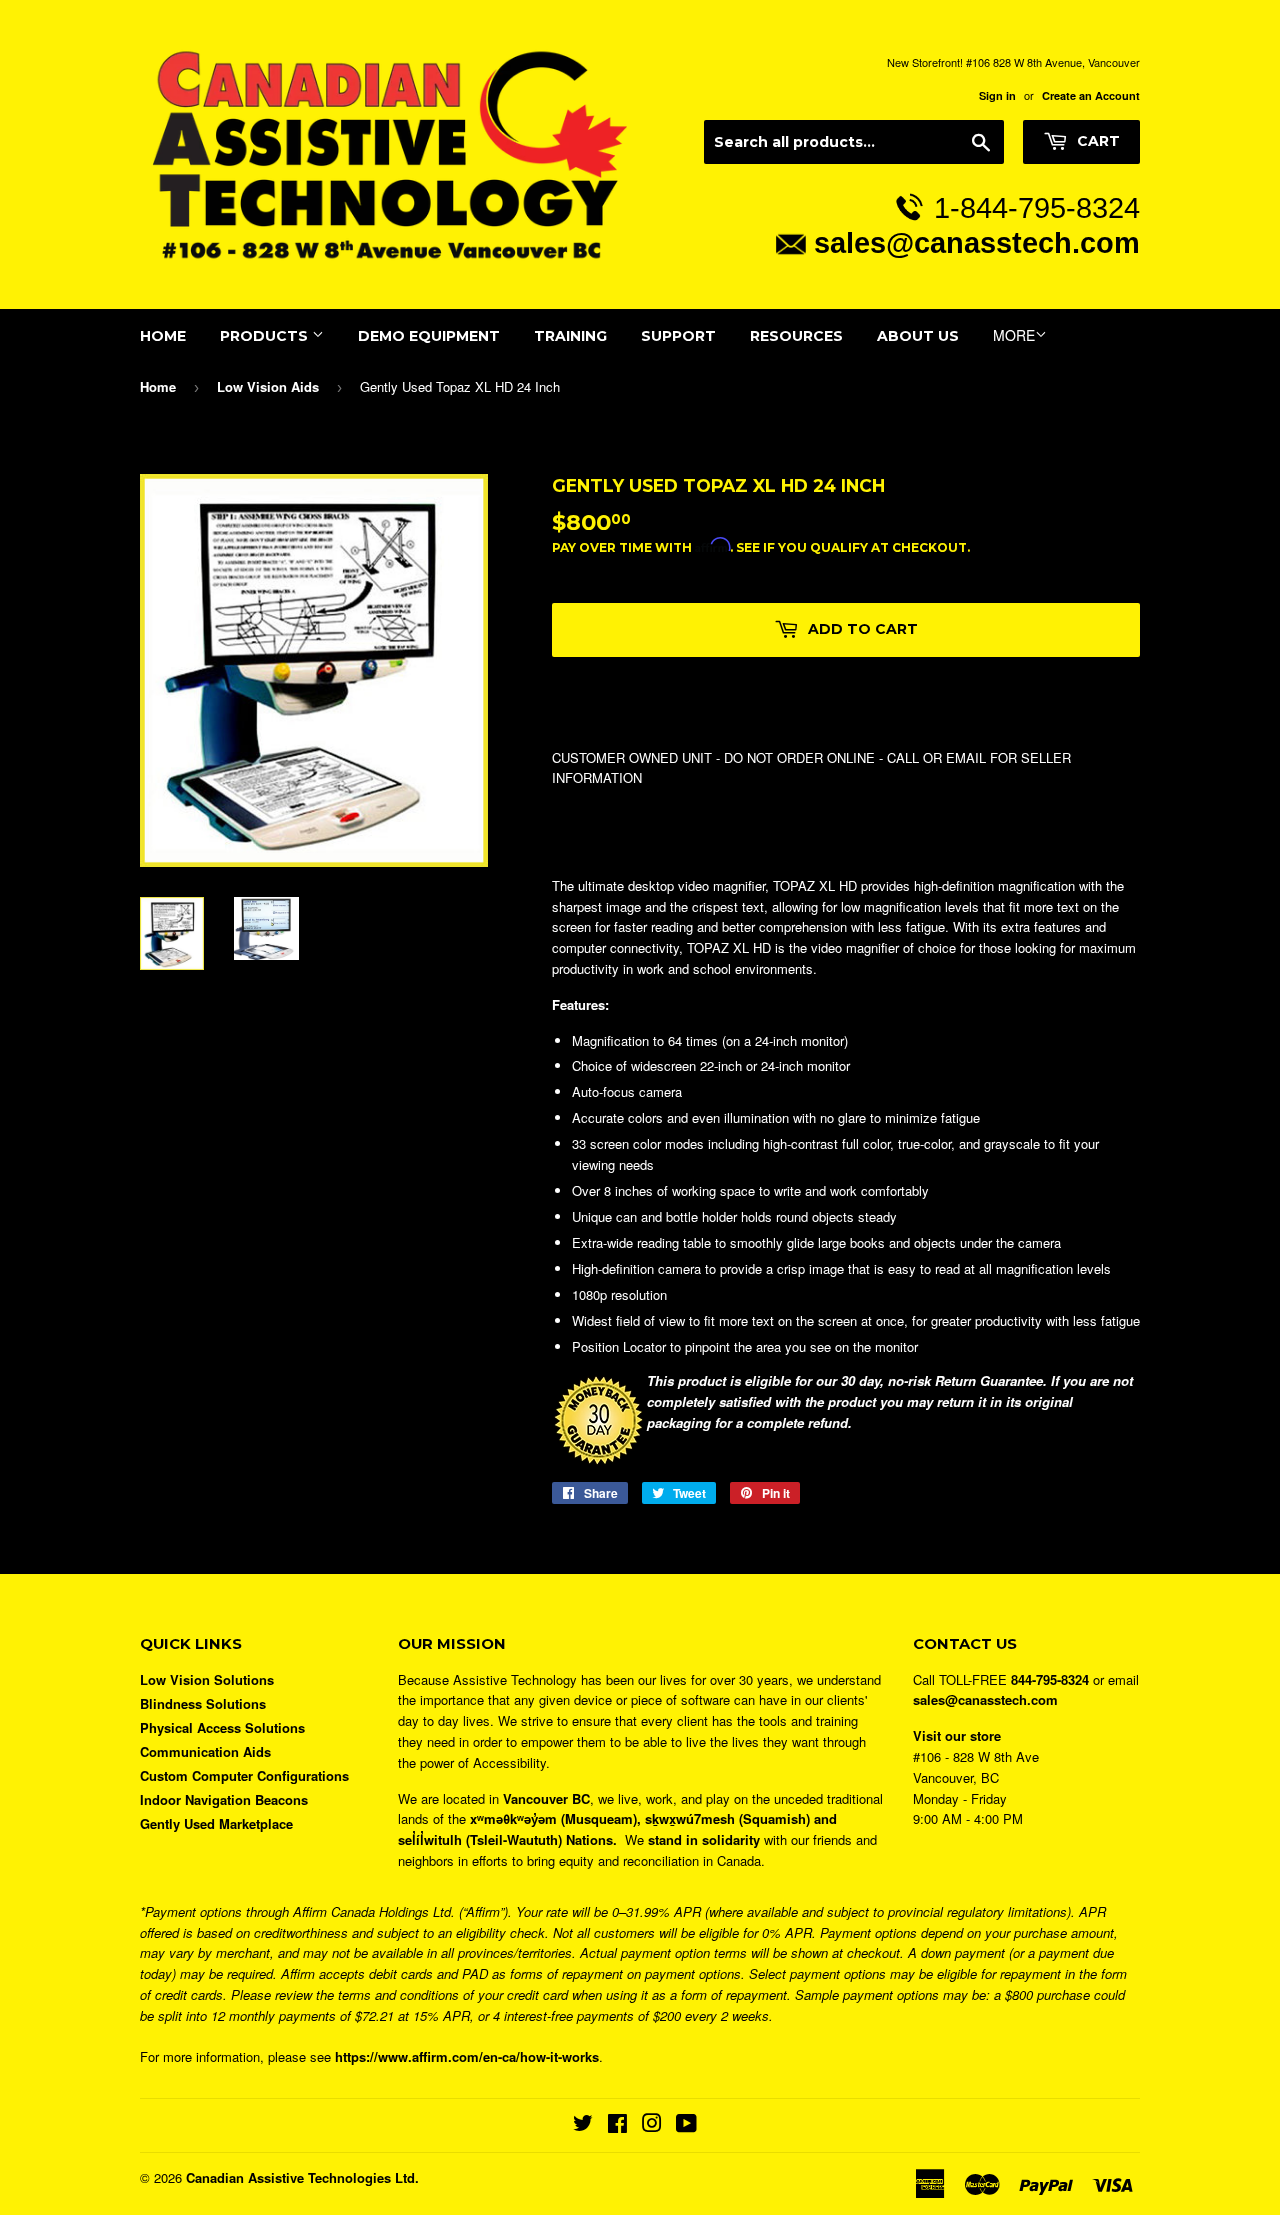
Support (678, 336)
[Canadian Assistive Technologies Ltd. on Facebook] (617, 2125)
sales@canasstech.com (977, 242)
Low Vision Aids (268, 386)
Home (163, 336)
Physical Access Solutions (222, 1727)
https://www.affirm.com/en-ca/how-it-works (467, 2056)
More (1014, 335)
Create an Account (1091, 95)
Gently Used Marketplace (216, 1823)
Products (266, 336)
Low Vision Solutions (207, 1679)
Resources (796, 336)
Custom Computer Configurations (244, 1775)
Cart (1096, 141)
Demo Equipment (429, 336)
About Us (918, 336)
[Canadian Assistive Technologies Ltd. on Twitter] (583, 2125)
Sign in (997, 95)
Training (570, 336)
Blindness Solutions (203, 1703)
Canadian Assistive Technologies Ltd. (302, 2177)
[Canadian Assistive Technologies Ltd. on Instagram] (652, 2125)
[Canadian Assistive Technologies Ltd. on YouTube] (686, 2125)
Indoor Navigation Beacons (224, 1799)
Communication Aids (205, 1751)
